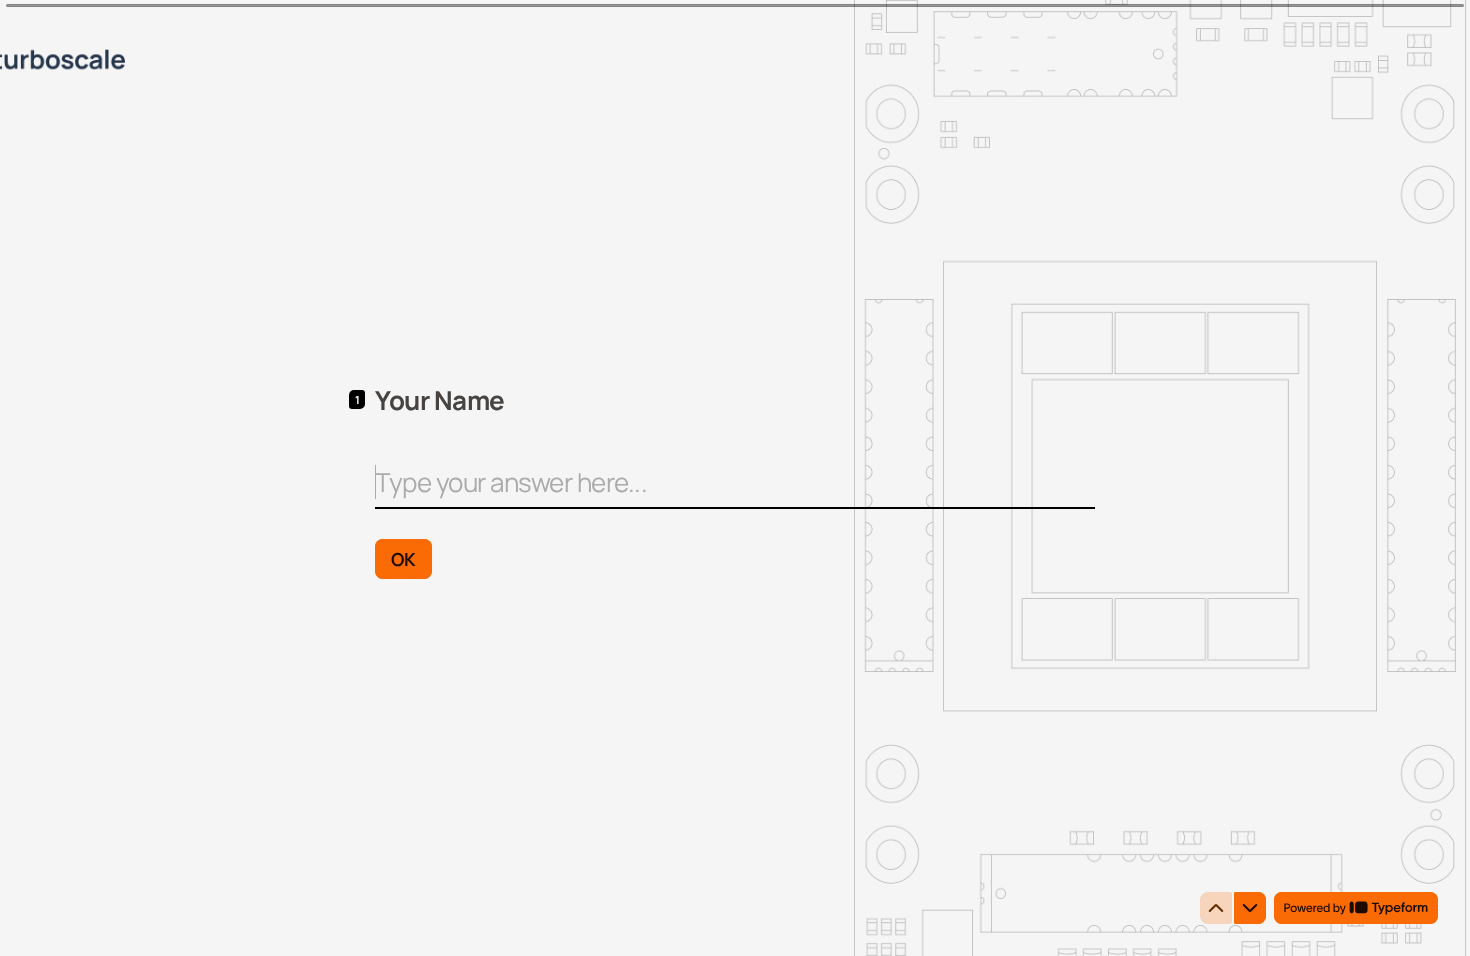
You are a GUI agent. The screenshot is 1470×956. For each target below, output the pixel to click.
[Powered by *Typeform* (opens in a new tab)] (1356, 908)
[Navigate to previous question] (1216, 908)
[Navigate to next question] (1250, 908)
